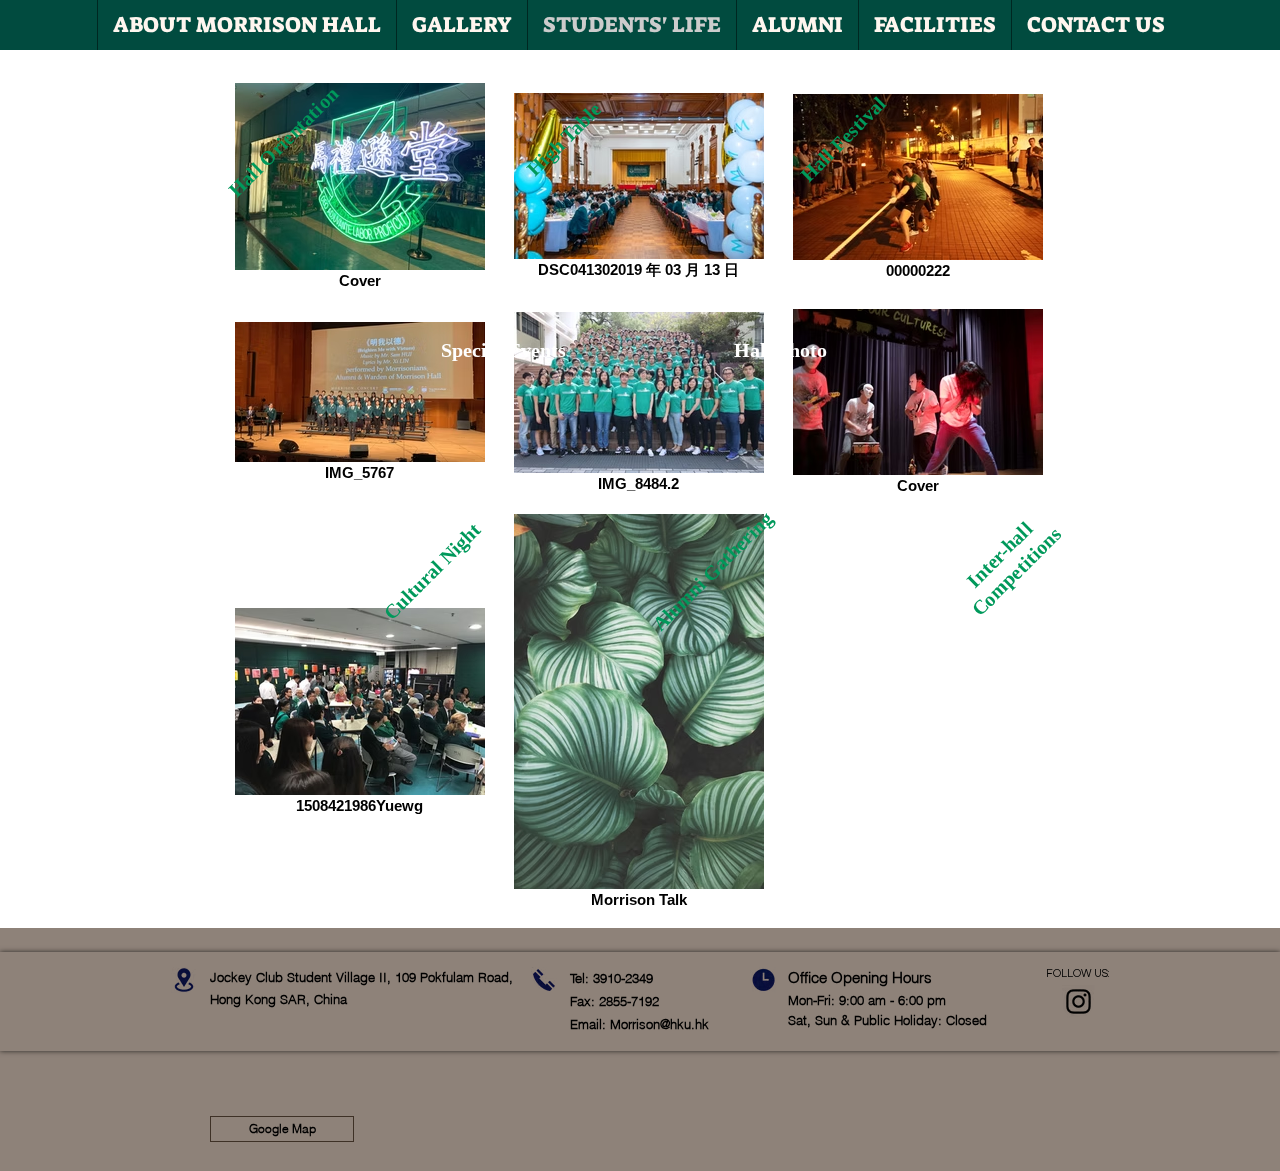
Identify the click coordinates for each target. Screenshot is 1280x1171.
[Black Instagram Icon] (1078, 1001)
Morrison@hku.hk (659, 1024)
